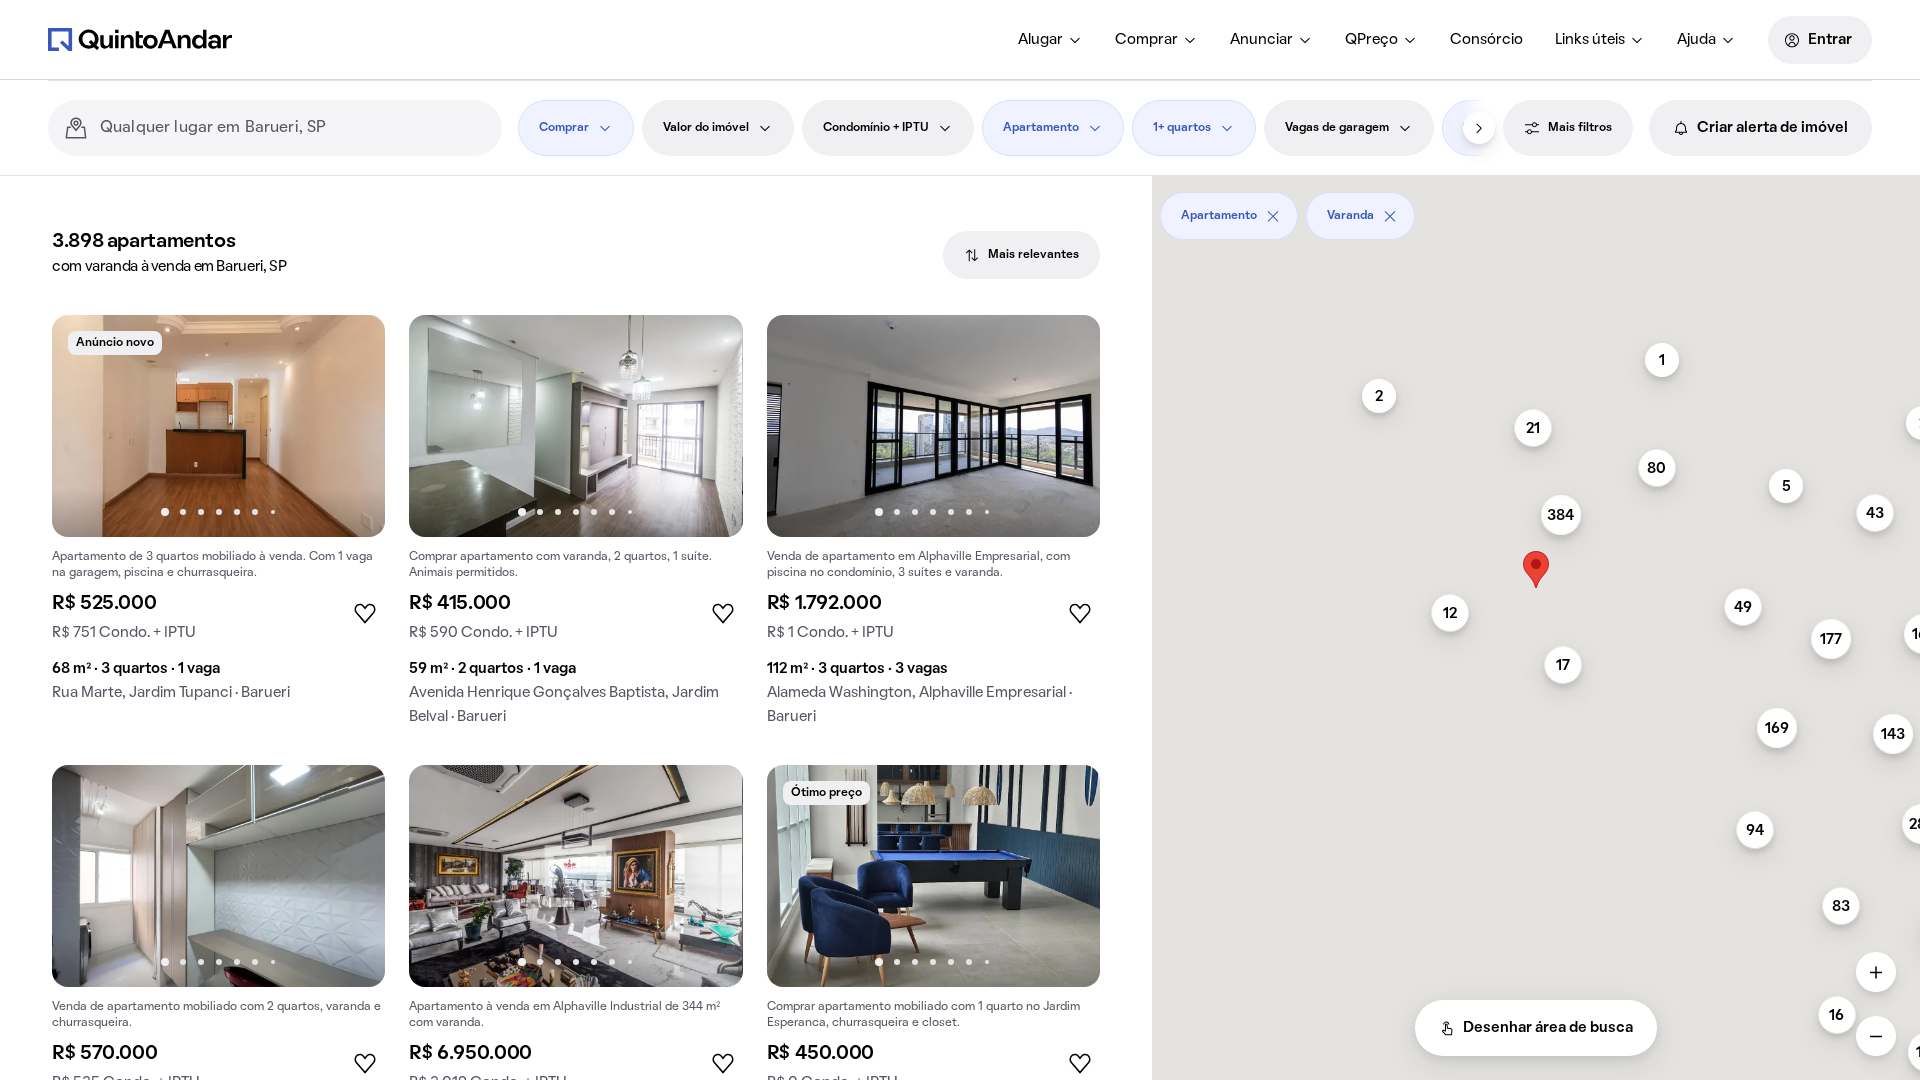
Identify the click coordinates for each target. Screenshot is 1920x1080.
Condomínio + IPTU (876, 128)
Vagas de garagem (1337, 128)
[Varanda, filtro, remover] (1390, 216)
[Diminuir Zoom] (1876, 1036)
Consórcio (1486, 40)
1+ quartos (1182, 128)
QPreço (1371, 40)
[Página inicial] (140, 39)
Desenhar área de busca (1548, 1028)
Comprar (1146, 40)
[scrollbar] (1536, 208)
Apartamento (1041, 128)
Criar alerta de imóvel (1772, 128)
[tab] (1021, 255)
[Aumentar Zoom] (1876, 972)
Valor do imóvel (706, 128)
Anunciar (1261, 40)
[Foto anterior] (88, 426)
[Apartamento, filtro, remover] (1273, 216)
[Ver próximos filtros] (1479, 128)
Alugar (1040, 40)
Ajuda (1696, 40)
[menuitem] (1050, 40)
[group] (218, 516)
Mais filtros (1580, 128)
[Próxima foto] (349, 426)
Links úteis (1590, 40)
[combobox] (293, 128)
